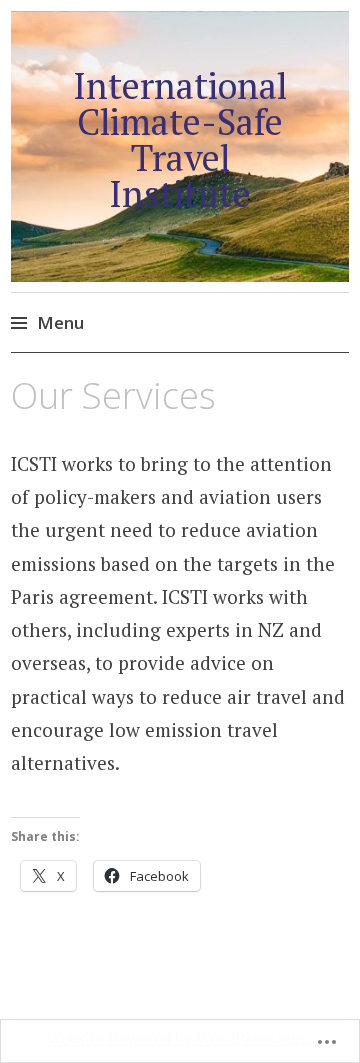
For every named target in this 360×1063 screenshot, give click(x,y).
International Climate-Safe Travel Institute (180, 139)
